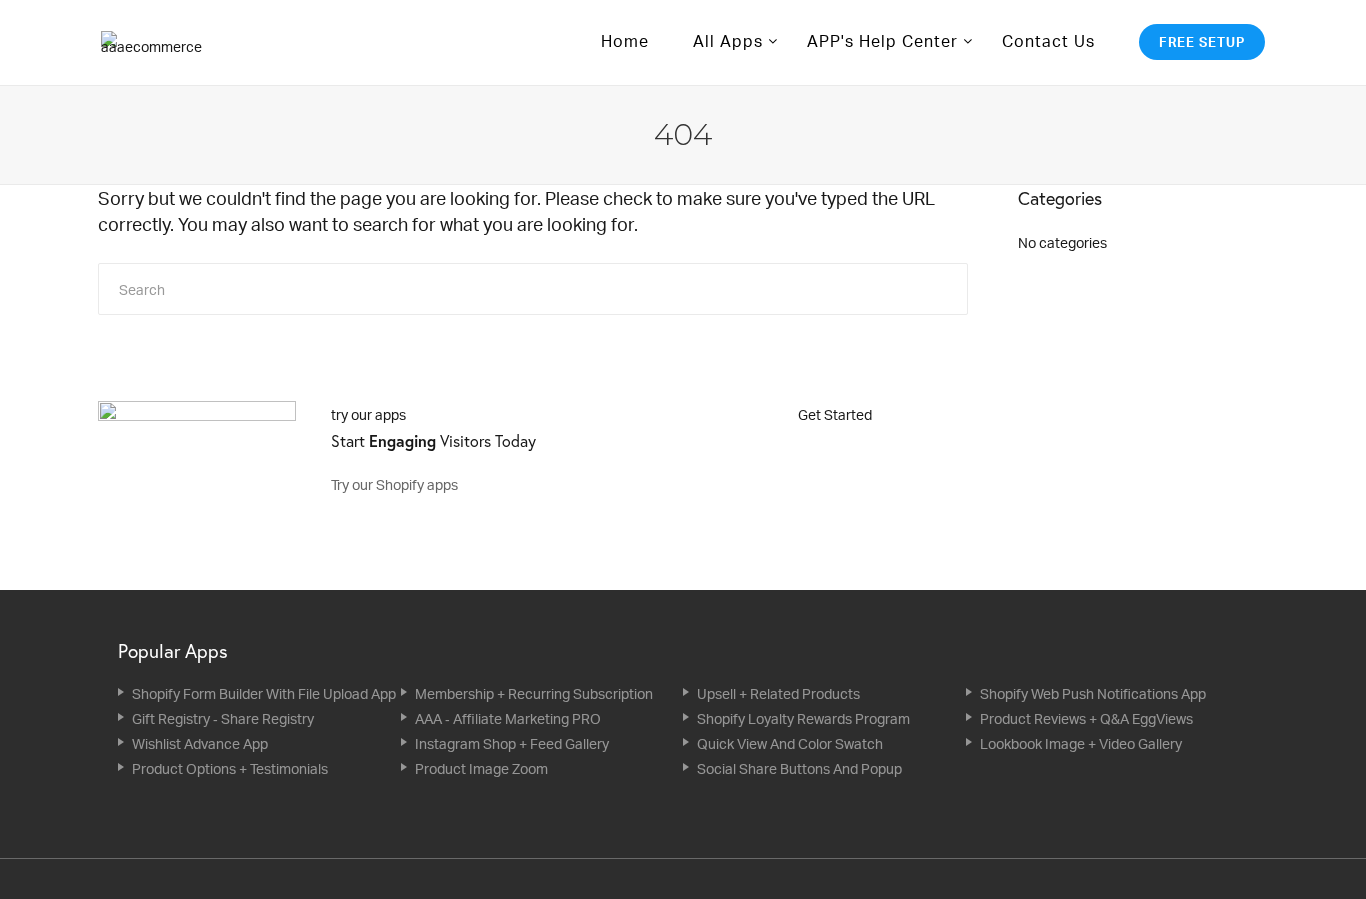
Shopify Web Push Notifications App (1093, 693)
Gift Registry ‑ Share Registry (223, 718)
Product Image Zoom (481, 768)
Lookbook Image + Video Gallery (1081, 743)
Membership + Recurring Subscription (534, 693)
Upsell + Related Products (778, 693)
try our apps (368, 414)
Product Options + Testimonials (230, 768)
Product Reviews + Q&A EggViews (1086, 718)
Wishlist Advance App (200, 743)
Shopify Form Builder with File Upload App (264, 693)
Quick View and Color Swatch (790, 743)
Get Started (836, 414)
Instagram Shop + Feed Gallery (512, 743)
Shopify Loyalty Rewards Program (803, 718)
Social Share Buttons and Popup (799, 768)
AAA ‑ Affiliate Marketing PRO (508, 718)
